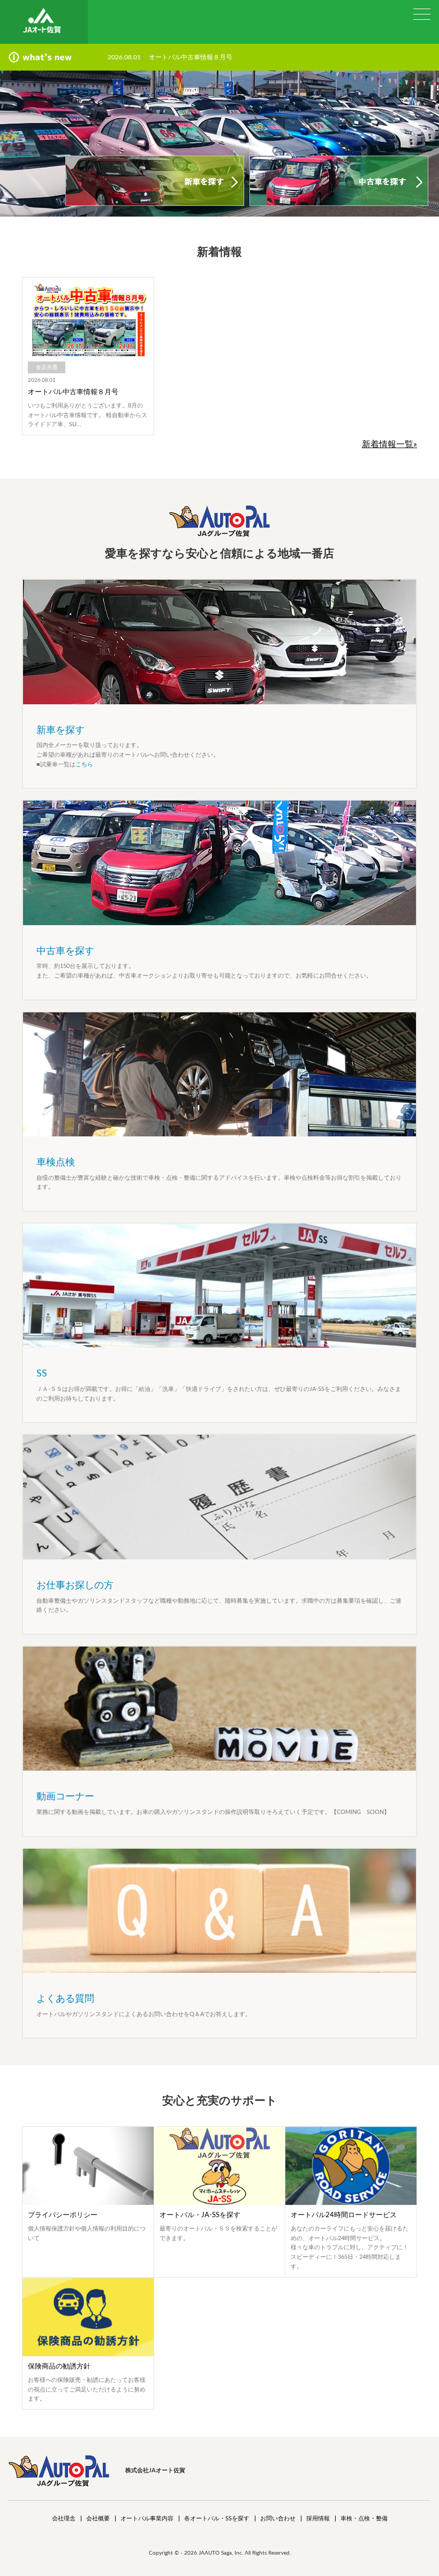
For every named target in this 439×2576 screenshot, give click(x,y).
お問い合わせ (278, 2519)
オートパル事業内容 (147, 2519)
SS (42, 1374)
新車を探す (60, 730)
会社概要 (98, 2519)
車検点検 (56, 1163)
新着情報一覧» (389, 444)
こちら (84, 764)
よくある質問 (65, 1999)
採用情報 (318, 2519)
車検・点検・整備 (364, 2519)
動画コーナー (65, 1797)
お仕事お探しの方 (75, 1586)
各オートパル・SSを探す (217, 2519)
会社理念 (64, 2519)
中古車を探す (65, 951)
